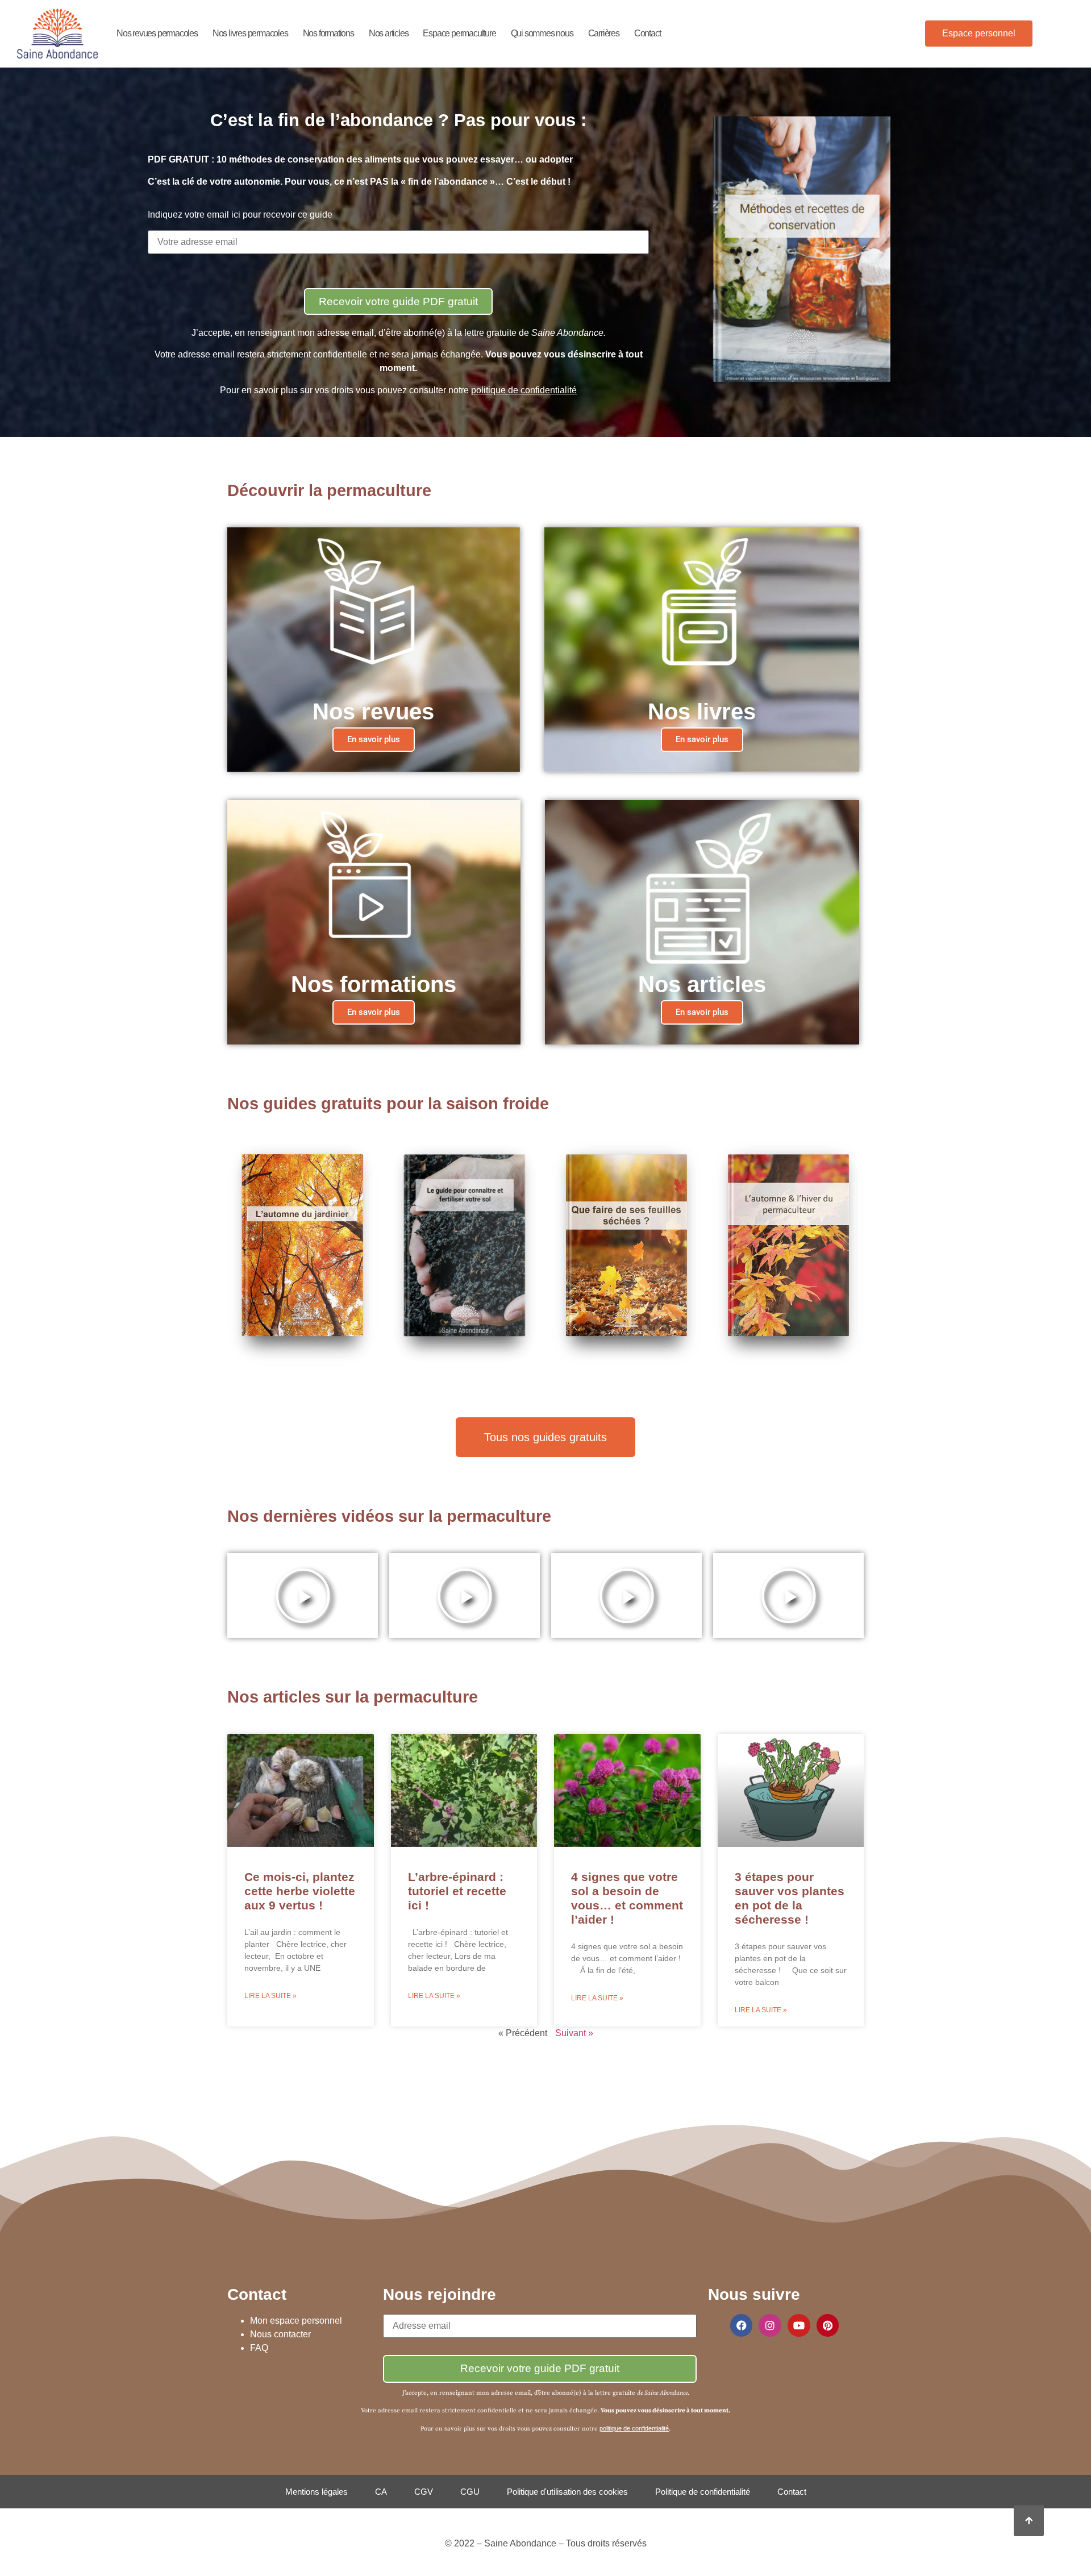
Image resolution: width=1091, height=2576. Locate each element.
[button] (303, 1596)
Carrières (604, 33)
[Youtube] (799, 2325)
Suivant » (574, 2033)
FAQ (259, 2348)
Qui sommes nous (542, 33)
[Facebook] (742, 2325)
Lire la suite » (270, 1996)
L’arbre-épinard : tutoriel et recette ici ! (457, 1891)
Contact (647, 33)
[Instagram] (770, 2325)
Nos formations (328, 33)
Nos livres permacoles (250, 33)
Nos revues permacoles (157, 33)
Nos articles (389, 33)
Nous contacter (280, 2334)
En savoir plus (374, 739)
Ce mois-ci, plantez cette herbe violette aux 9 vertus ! (300, 1891)
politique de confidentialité (524, 390)
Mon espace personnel (296, 2321)
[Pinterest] (828, 2325)
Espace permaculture (459, 33)
